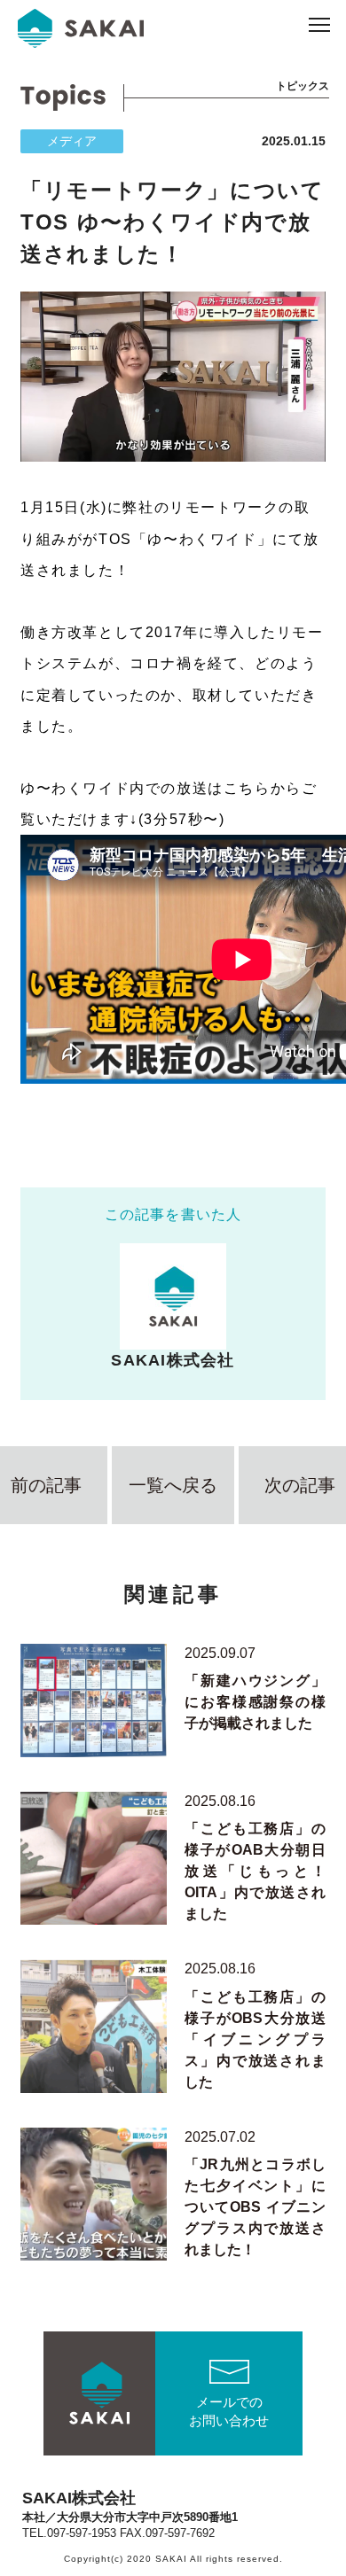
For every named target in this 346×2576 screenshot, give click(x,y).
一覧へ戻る (173, 1485)
